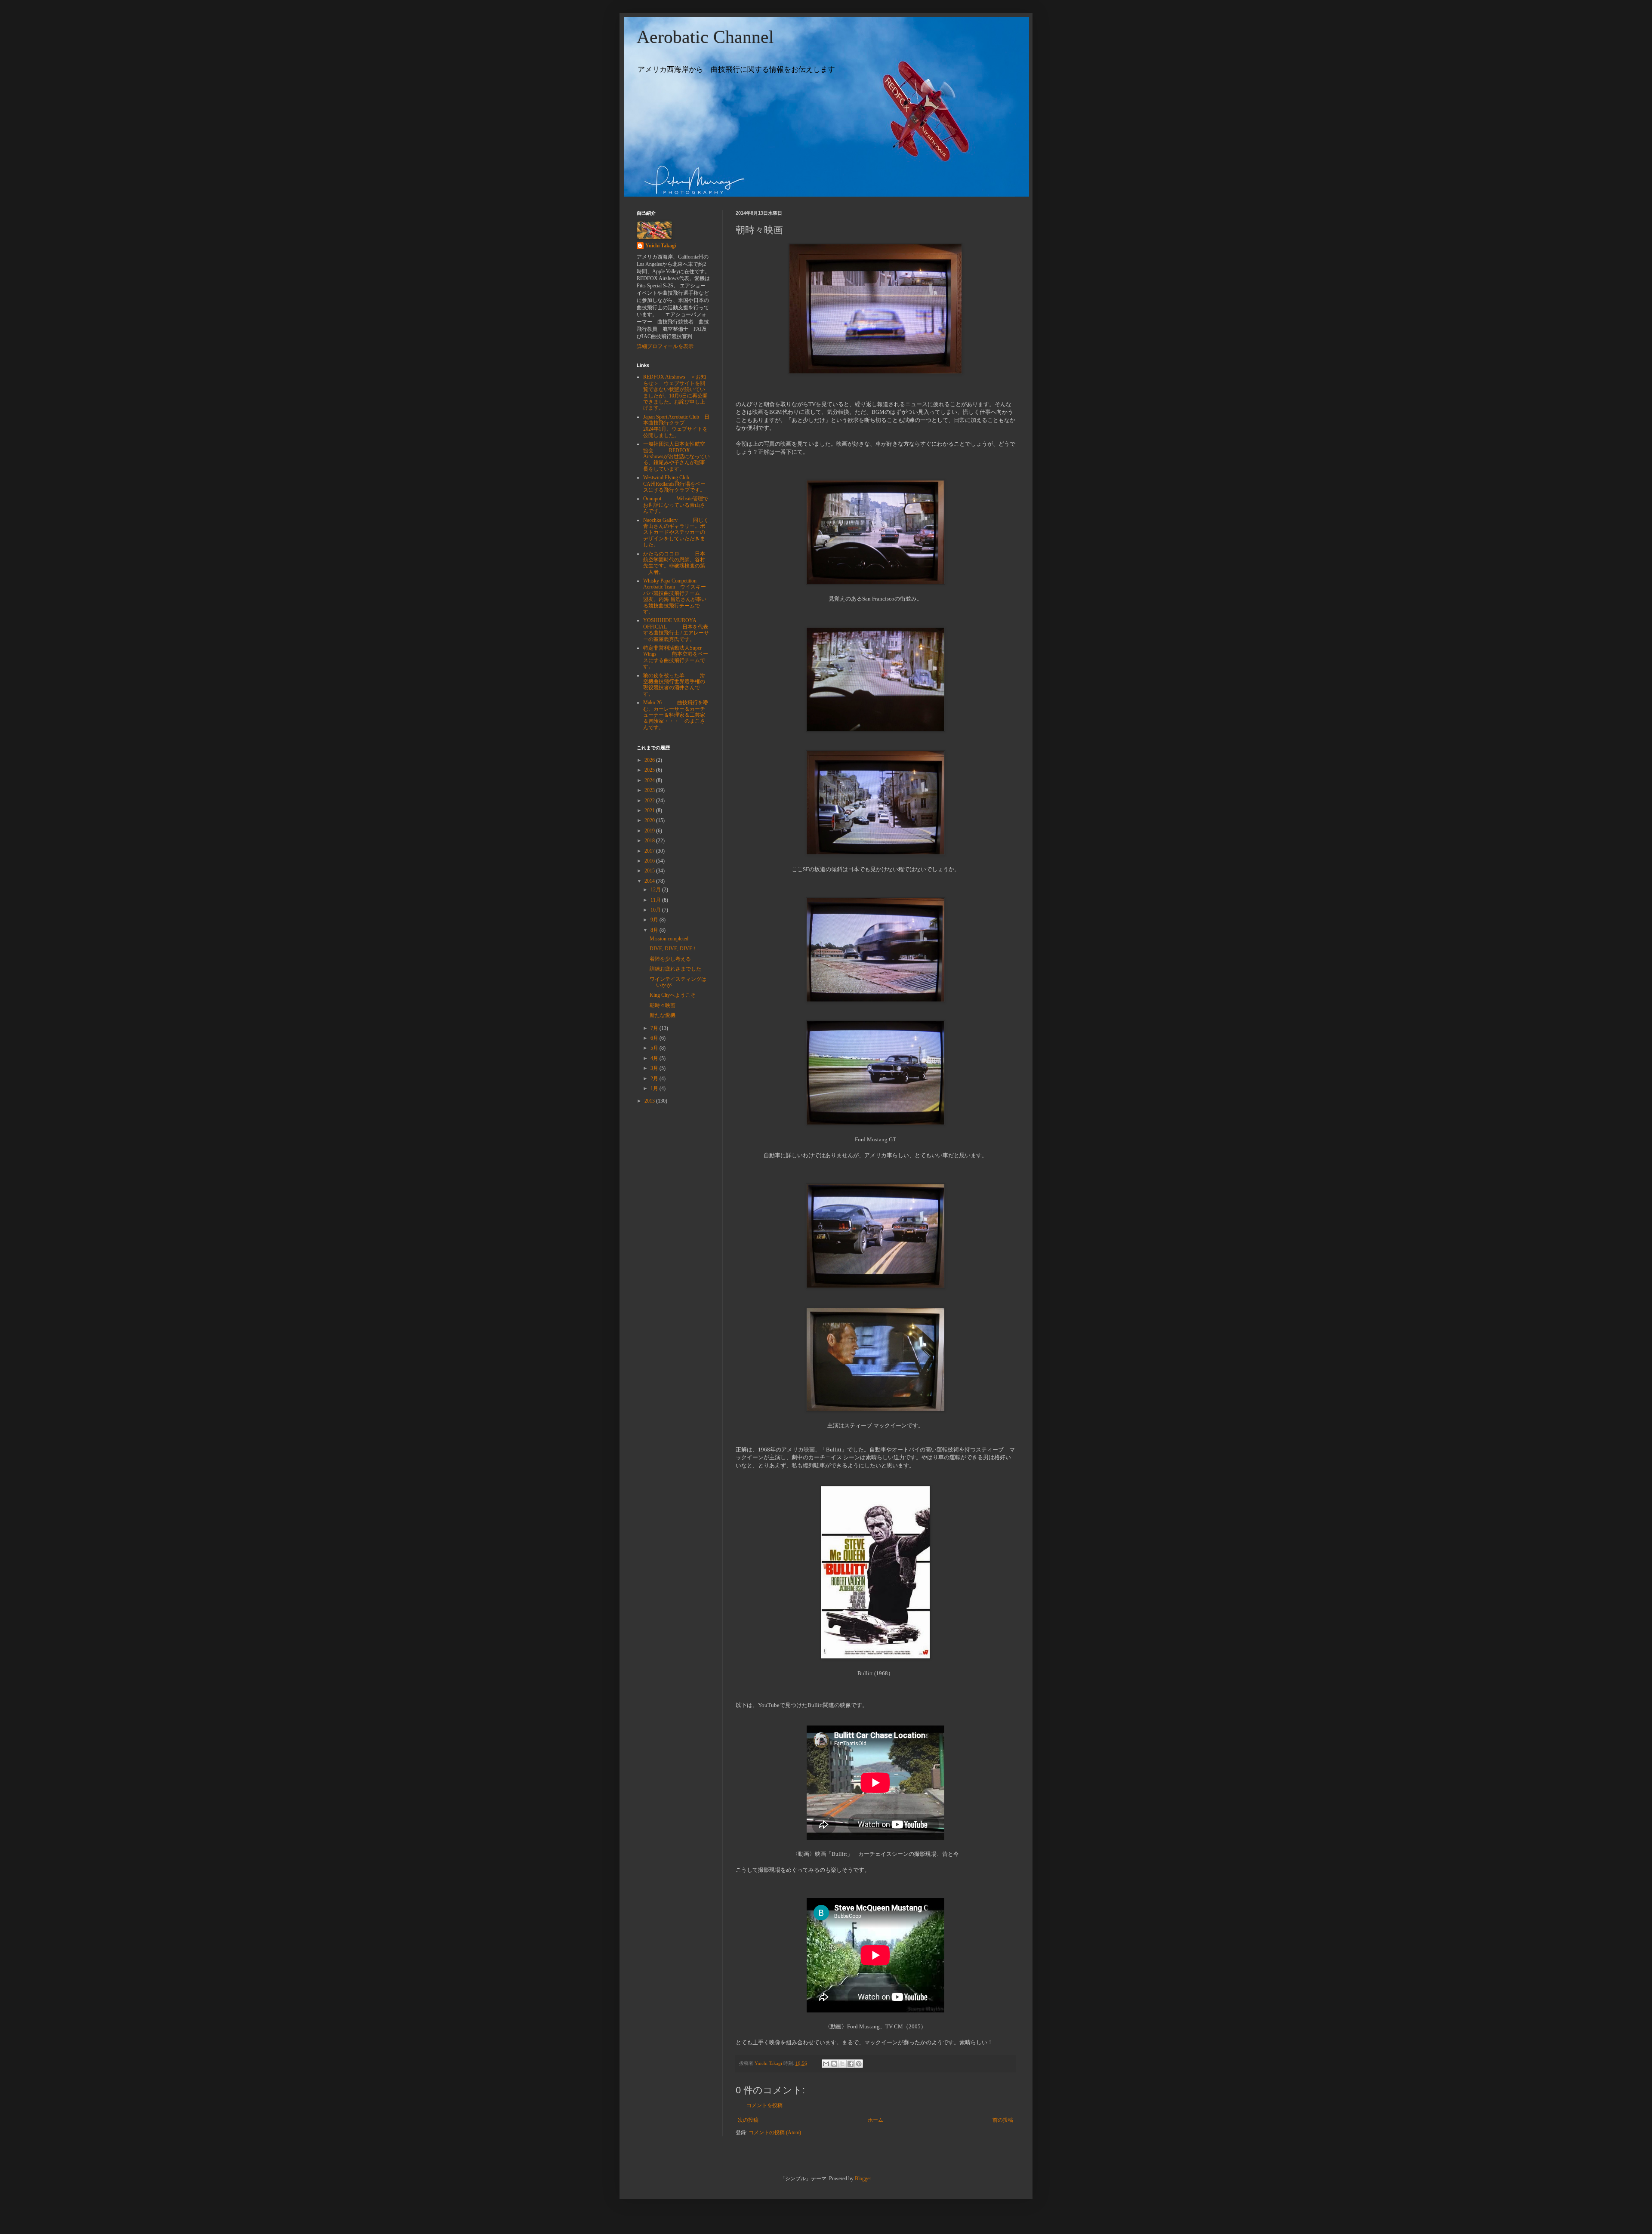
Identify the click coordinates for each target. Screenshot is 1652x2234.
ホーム (875, 2120)
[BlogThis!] (834, 2064)
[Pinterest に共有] (859, 2064)
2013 (650, 1101)
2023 (650, 790)
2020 (650, 820)
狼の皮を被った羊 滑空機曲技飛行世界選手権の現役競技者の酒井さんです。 (674, 685)
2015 (650, 871)
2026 (650, 760)
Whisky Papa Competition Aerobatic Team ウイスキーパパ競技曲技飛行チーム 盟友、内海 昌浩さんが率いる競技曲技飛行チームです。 (679, 596)
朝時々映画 (663, 1005)
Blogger (863, 2179)
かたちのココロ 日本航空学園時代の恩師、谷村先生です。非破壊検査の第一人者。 (674, 563)
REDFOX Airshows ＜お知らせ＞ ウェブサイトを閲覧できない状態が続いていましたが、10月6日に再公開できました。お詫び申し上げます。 (675, 392)
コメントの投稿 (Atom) (775, 2132)
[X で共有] (842, 2064)
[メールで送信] (826, 2064)
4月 (655, 1058)
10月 (656, 910)
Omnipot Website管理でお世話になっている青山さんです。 (676, 505)
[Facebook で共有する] (851, 2064)
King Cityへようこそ (673, 995)
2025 (650, 770)
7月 (655, 1028)
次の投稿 (748, 2120)
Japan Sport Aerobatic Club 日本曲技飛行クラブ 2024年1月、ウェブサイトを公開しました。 (676, 426)
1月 (655, 1088)
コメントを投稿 (764, 2105)
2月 (655, 1078)
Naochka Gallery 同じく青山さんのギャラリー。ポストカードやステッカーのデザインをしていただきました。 (676, 533)
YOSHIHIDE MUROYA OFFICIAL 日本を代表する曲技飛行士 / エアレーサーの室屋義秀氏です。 (676, 630)
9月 (655, 920)
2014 (650, 881)
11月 (656, 900)
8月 (655, 930)
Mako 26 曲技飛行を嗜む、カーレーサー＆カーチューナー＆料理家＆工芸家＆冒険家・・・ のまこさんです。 (676, 715)
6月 (655, 1038)
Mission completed (669, 939)
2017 (650, 851)
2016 (650, 861)
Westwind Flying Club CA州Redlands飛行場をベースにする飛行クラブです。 (674, 484)
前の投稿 (1003, 2120)
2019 (650, 831)
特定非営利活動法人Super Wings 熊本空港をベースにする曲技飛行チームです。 (676, 657)
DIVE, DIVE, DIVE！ (673, 949)
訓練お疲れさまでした (675, 969)
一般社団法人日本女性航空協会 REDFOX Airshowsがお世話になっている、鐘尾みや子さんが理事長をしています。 (677, 456)
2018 (650, 841)
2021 (650, 810)
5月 (655, 1048)
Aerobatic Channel (705, 37)
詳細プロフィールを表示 (665, 346)
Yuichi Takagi (661, 246)
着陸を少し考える (670, 959)
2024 (650, 780)
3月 (655, 1068)
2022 (650, 801)
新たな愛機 (663, 1015)
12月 (656, 890)
